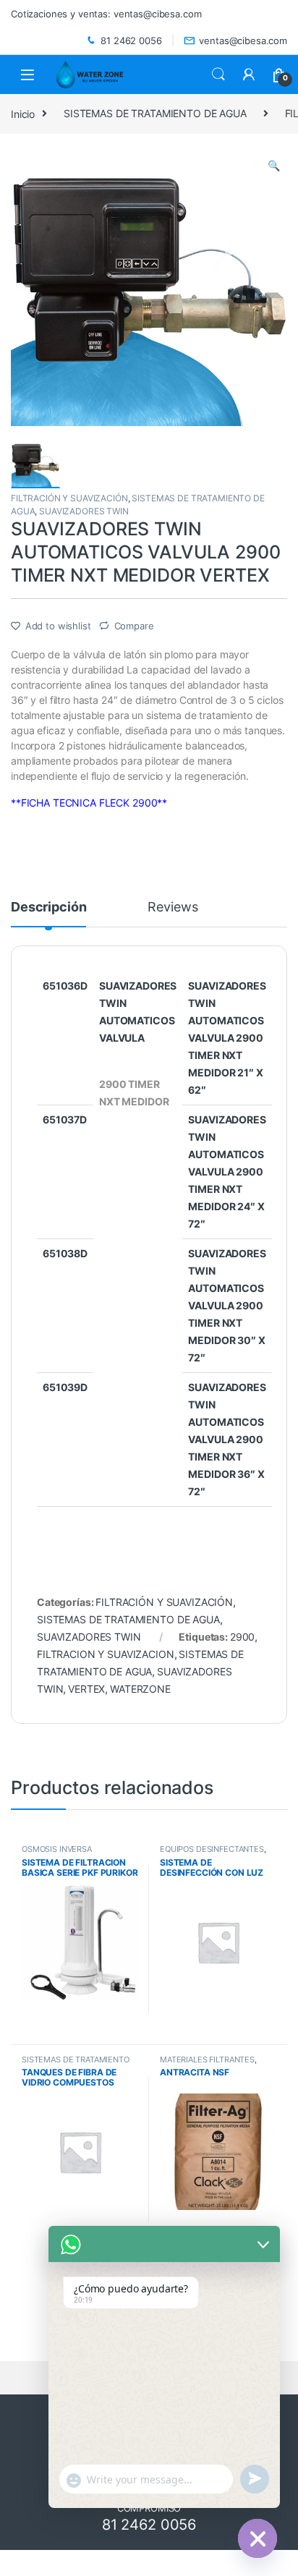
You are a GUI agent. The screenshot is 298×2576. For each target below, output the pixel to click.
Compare (134, 626)
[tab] (48, 914)
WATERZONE (140, 1689)
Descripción (48, 907)
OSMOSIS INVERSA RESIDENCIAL (57, 1853)
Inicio (23, 113)
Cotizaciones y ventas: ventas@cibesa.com (106, 14)
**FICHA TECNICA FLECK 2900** (89, 803)
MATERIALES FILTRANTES (207, 2059)
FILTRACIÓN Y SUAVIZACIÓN (69, 498)
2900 (242, 1637)
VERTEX (86, 1689)
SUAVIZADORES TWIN (84, 511)
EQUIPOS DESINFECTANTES (212, 1849)
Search (218, 75)
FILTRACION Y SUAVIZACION (106, 1654)
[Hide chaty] (257, 2538)
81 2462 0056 (131, 41)
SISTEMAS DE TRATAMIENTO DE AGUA (155, 113)
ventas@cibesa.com (243, 41)
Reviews (173, 907)
